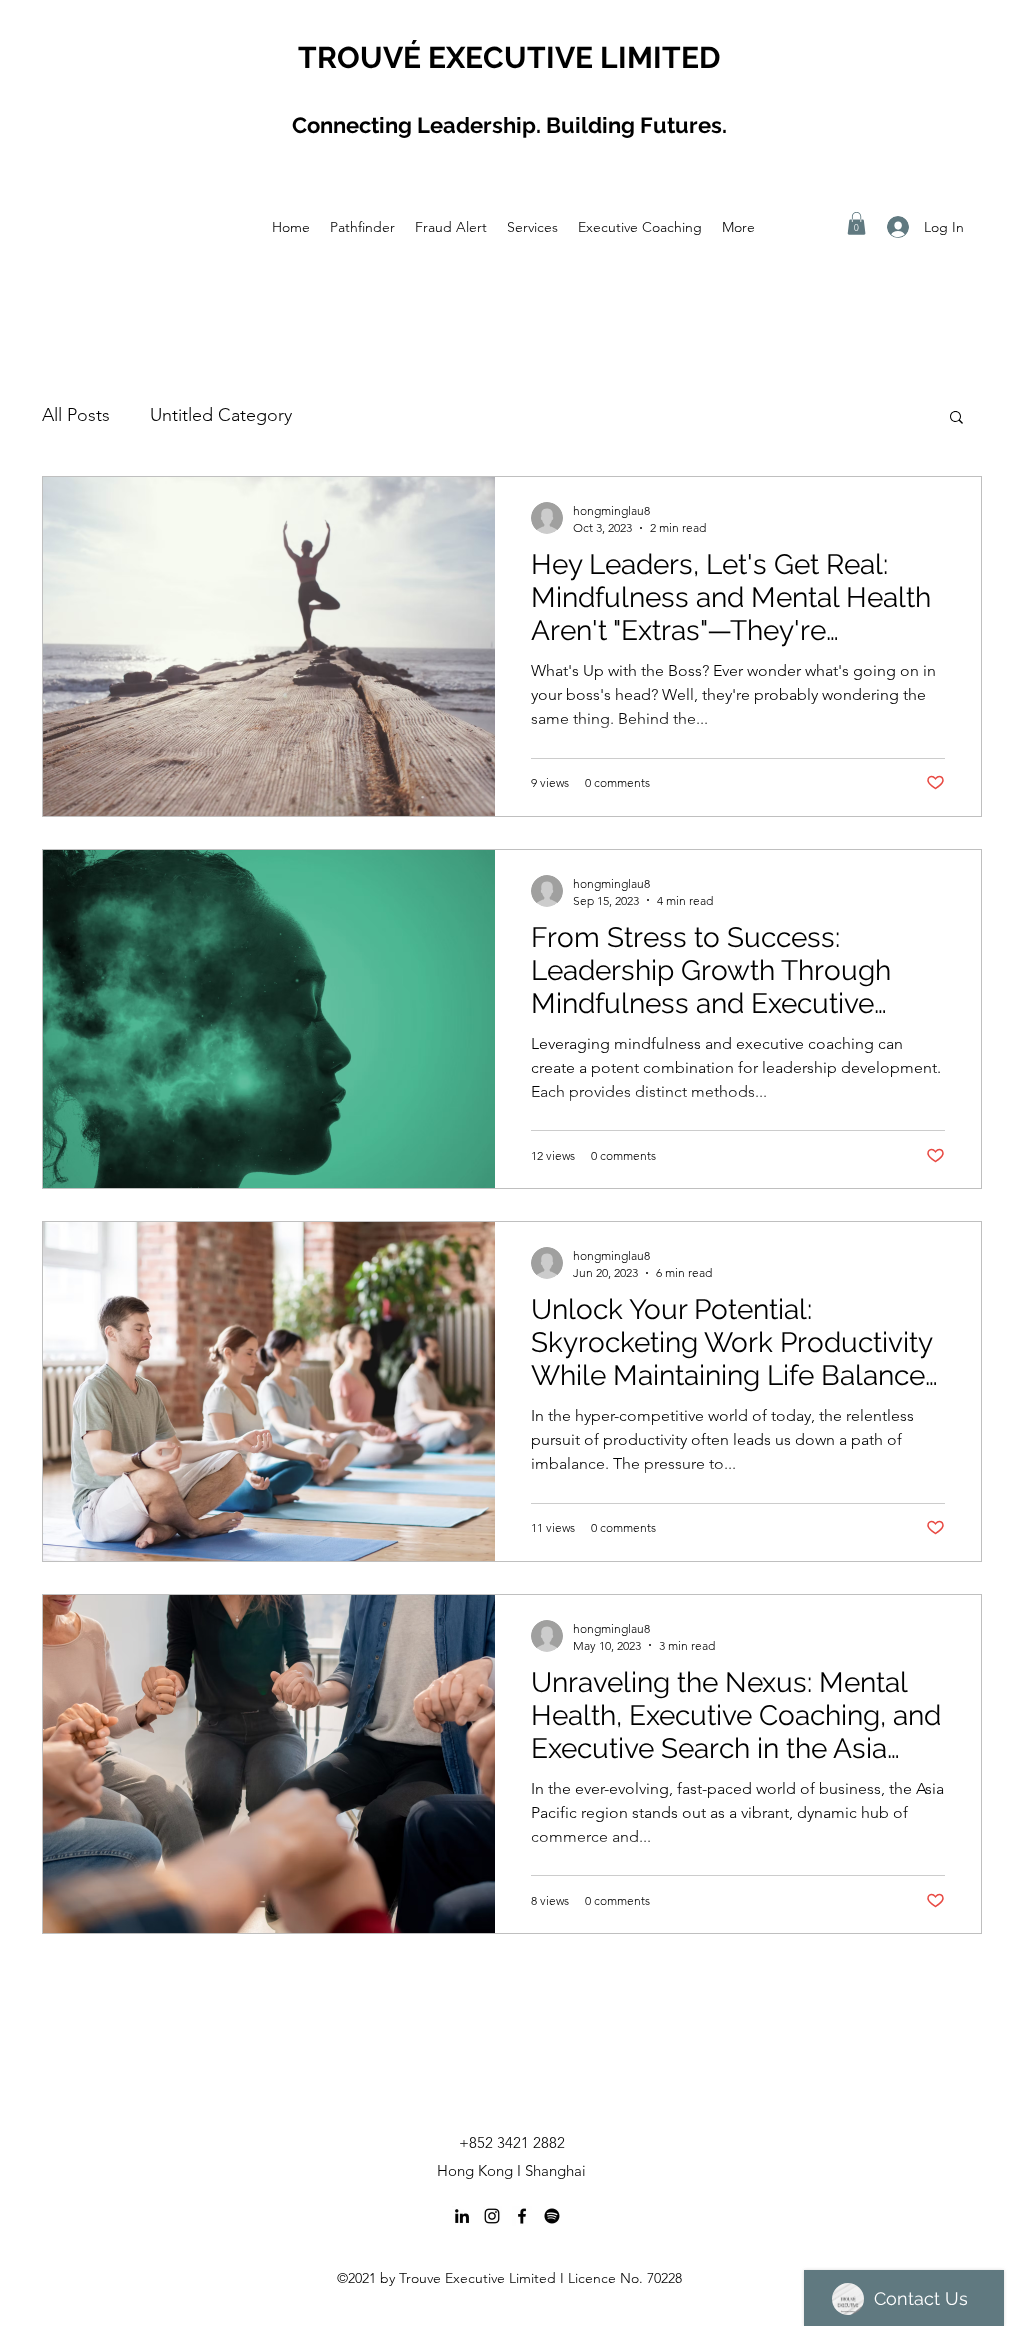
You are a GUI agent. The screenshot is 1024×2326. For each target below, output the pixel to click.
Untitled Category (221, 415)
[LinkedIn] (462, 2216)
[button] (856, 223)
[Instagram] (492, 2216)
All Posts (76, 415)
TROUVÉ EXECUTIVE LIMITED (509, 57)
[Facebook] (522, 2216)
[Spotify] (552, 2216)
